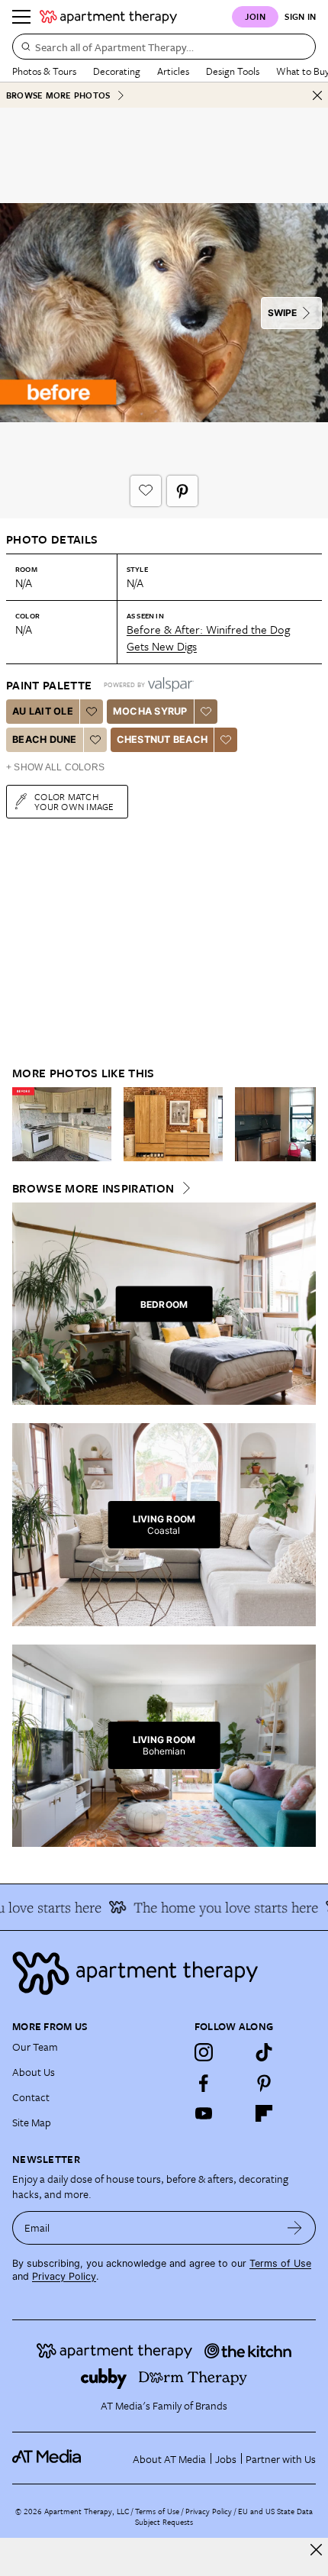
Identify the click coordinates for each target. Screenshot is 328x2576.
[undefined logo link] (108, 17)
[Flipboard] (264, 2113)
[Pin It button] (182, 491)
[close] (316, 2550)
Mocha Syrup (150, 711)
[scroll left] (24, 1124)
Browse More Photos (58, 95)
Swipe (282, 313)
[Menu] (21, 17)
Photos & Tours (44, 71)
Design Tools (233, 71)
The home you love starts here (217, 1907)
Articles (173, 71)
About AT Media (169, 2459)
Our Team (35, 2047)
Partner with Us (281, 2459)
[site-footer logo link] (47, 2458)
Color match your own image (74, 801)
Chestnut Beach (162, 739)
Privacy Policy (64, 2276)
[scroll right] (304, 1124)
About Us (34, 2072)
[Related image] (62, 1125)
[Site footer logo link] (164, 1973)
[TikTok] (264, 2052)
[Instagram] (204, 2052)
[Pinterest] (264, 2083)
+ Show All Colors (55, 767)
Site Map (32, 2122)
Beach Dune (45, 739)
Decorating (117, 71)
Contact (31, 2097)
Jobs (226, 2459)
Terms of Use (280, 2263)
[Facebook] (204, 2083)
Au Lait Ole (43, 711)
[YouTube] (204, 2113)
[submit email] (295, 2228)
